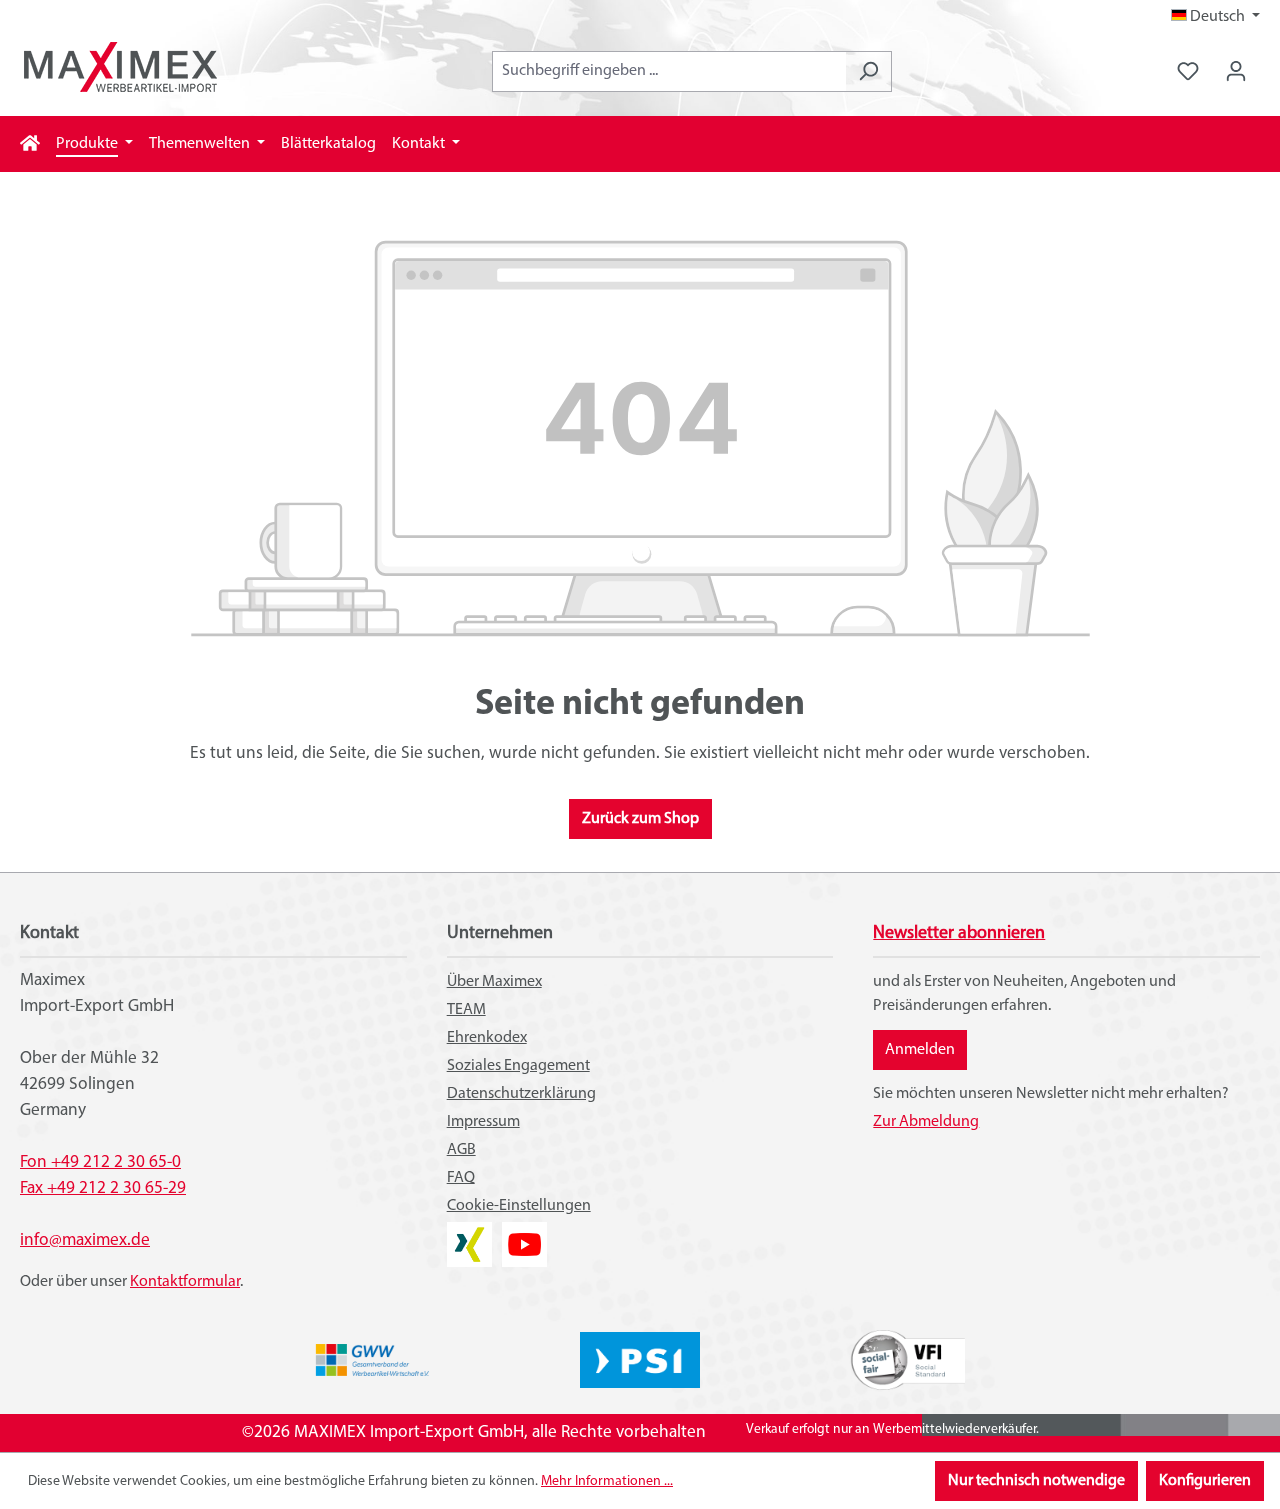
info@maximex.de (85, 1240)
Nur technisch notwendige (1036, 1481)
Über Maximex (494, 982)
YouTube (524, 1234)
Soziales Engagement (518, 1066)
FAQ (461, 1178)
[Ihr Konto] (1236, 71)
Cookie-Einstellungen (519, 1206)
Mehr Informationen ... (607, 1481)
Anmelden (920, 1050)
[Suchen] (868, 71)
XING (464, 1234)
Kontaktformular (185, 1282)
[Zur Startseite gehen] (120, 67)
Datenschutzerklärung (521, 1094)
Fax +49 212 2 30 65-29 (103, 1188)
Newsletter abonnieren (959, 934)
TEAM (466, 1010)
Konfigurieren (1205, 1481)
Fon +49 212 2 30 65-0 (100, 1162)
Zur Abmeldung (926, 1122)
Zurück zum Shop (640, 819)
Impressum (483, 1122)
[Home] (30, 144)
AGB (461, 1150)
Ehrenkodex (487, 1038)
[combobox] (669, 71)
